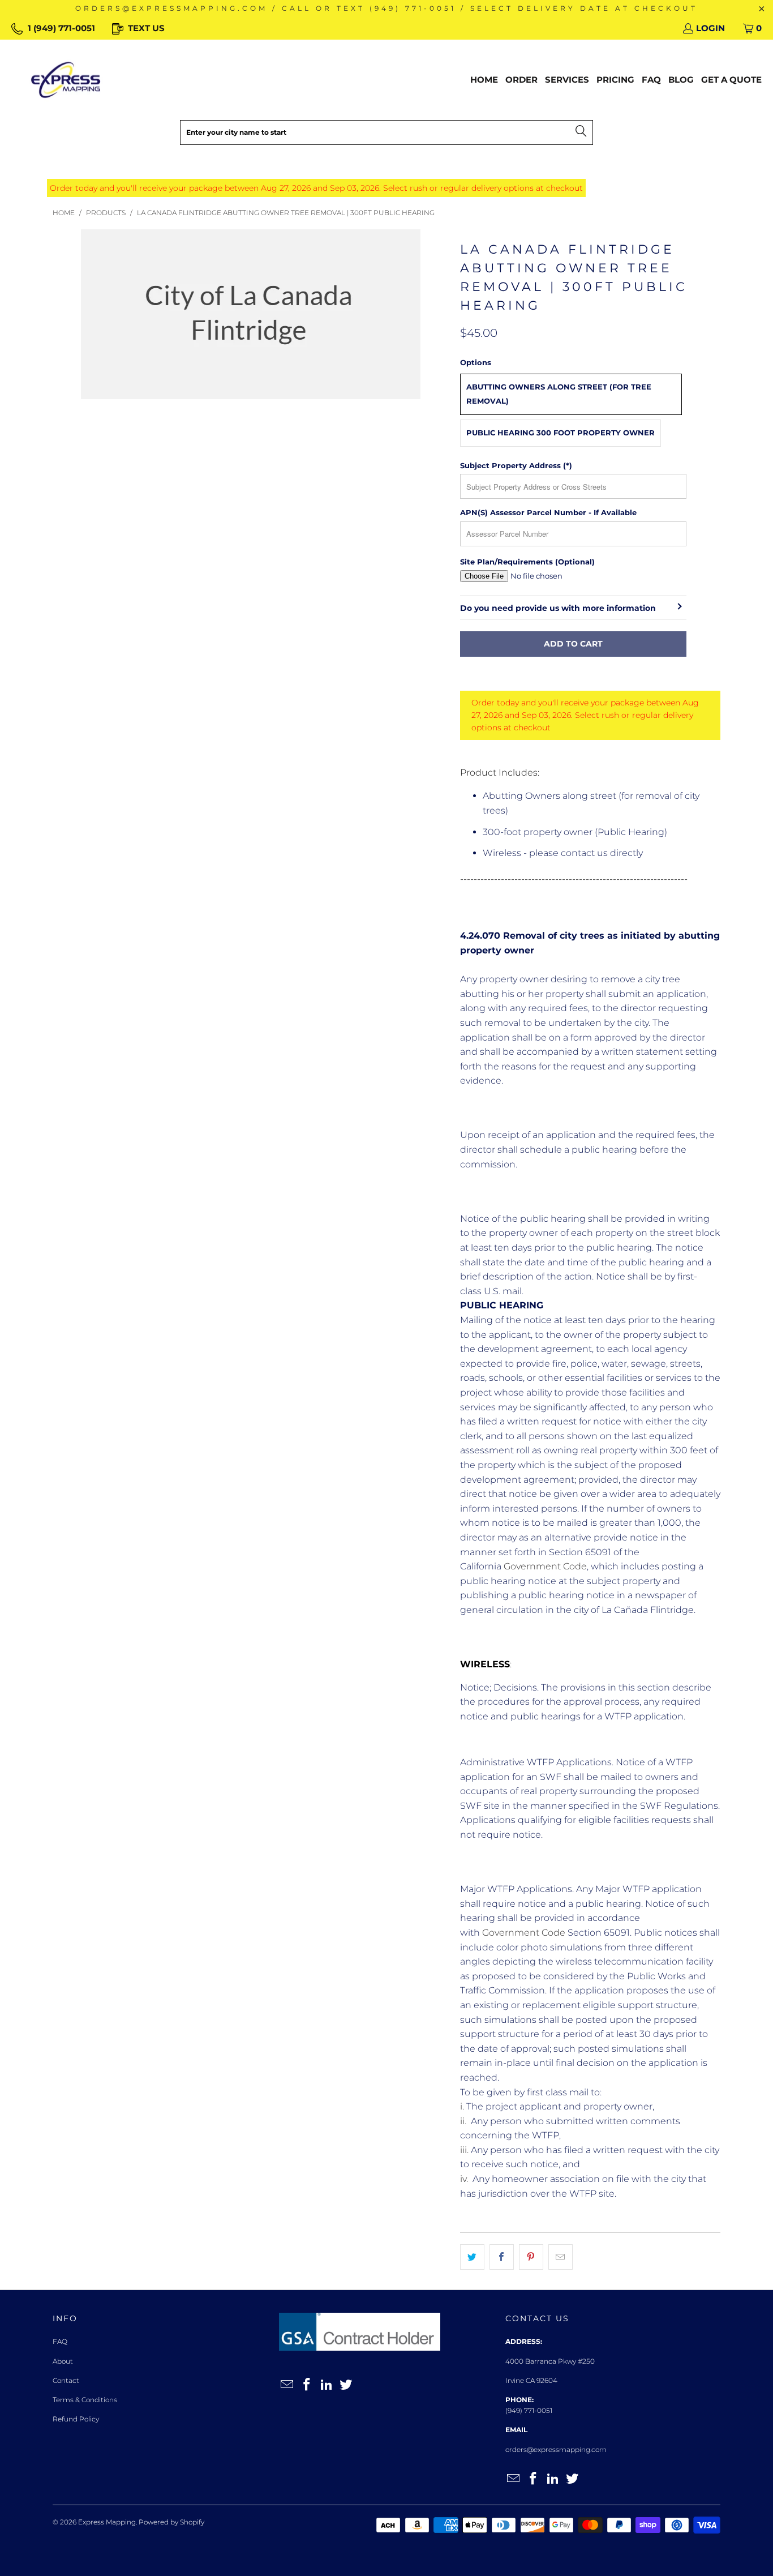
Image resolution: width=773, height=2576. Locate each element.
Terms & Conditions (85, 2400)
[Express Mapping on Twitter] (346, 2385)
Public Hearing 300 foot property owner (561, 433)
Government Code (545, 1566)
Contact (66, 2380)
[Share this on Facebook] (502, 2257)
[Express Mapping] (66, 80)
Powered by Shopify (171, 2522)
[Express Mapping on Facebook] (307, 2385)
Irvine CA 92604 (531, 2380)
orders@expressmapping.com (556, 2449)
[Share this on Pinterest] (531, 2257)
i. (463, 2106)
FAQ (60, 2341)
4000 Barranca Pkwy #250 (550, 2361)
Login (710, 28)
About (63, 2361)
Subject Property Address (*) (516, 465)
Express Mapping (107, 2522)
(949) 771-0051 (529, 2410)
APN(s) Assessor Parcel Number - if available (548, 512)
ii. (465, 2121)
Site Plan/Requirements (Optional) (527, 562)
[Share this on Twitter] (472, 2257)
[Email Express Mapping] (287, 2385)
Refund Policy (76, 2419)
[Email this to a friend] (561, 2257)
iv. (466, 2179)
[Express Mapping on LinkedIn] (327, 2385)
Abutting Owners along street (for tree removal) (559, 394)
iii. (465, 2150)
